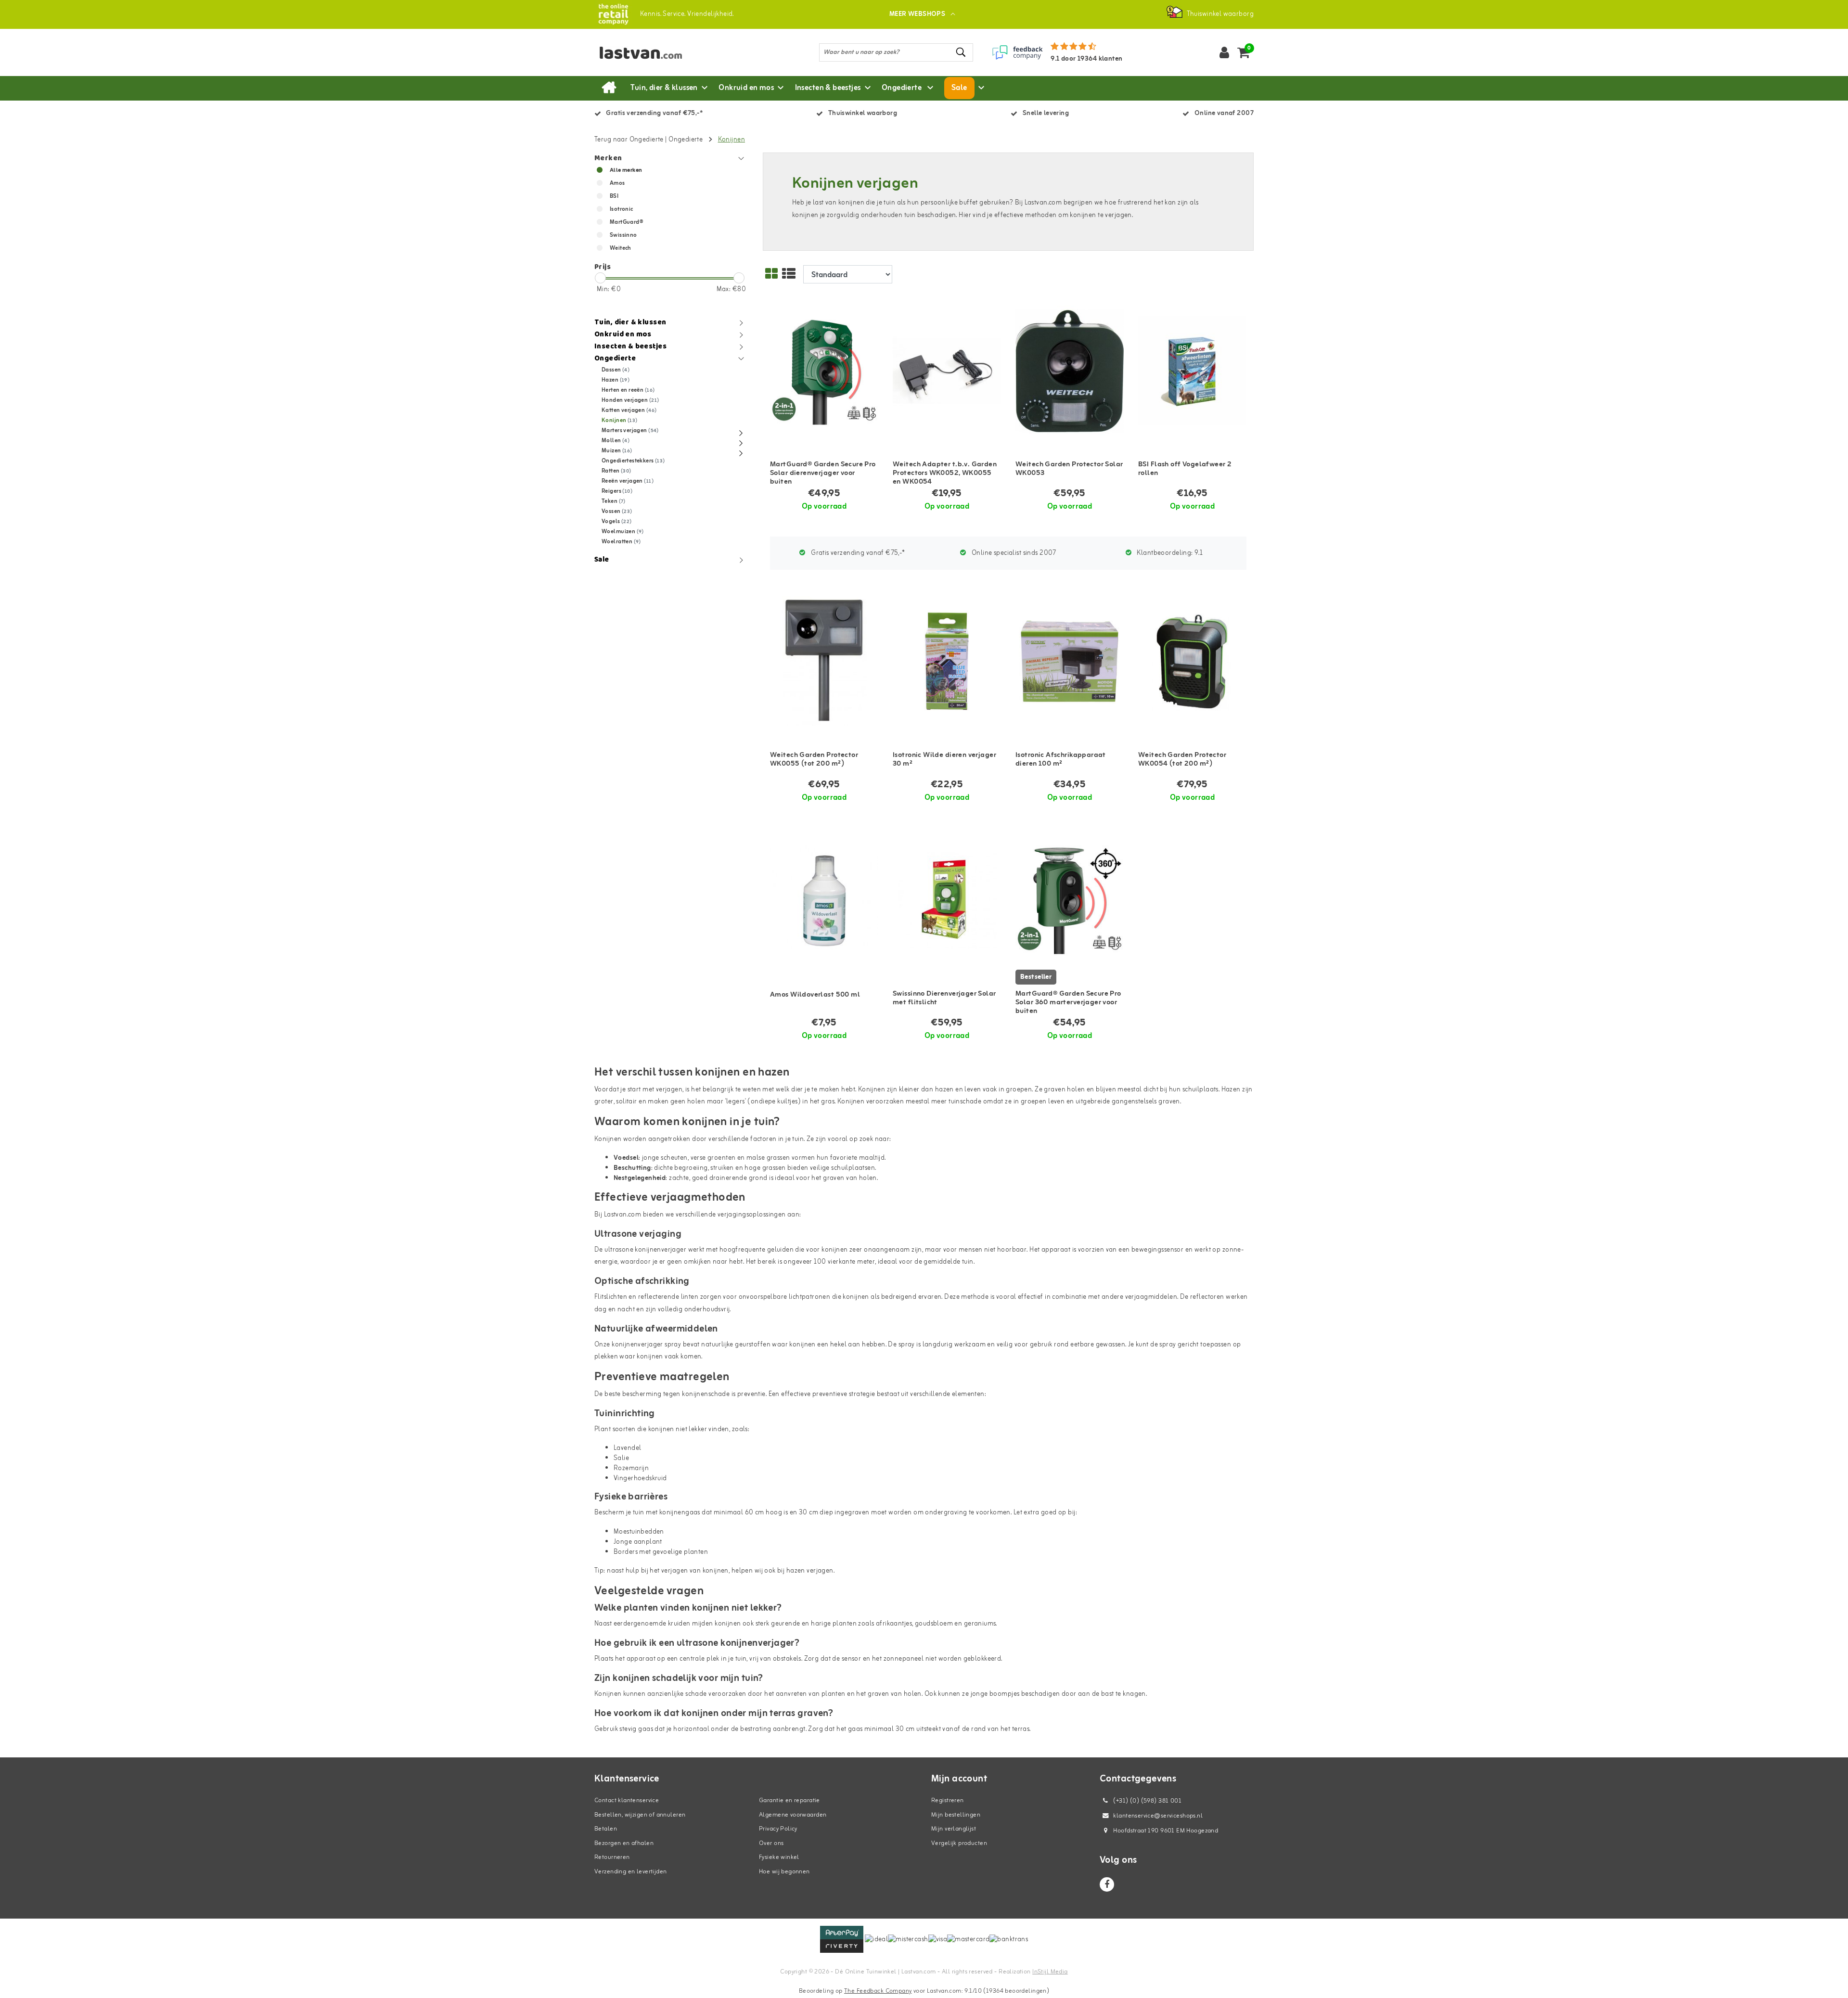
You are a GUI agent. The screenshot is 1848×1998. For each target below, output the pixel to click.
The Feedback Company (878, 1991)
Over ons (771, 1843)
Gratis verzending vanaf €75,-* (857, 553)
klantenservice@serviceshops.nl (1158, 1816)
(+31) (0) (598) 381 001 (1147, 1801)
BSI (614, 196)
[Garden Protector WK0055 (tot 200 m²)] (824, 661)
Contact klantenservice (627, 1800)
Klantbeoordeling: (1169, 553)
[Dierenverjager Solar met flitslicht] (947, 900)
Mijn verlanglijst (954, 1829)
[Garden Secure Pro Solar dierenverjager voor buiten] (824, 371)
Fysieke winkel (779, 1857)
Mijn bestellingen (956, 1815)
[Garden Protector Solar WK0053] (1070, 371)
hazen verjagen (810, 1571)
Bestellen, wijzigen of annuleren (640, 1815)
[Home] (609, 88)
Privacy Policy (778, 1829)
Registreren (948, 1800)
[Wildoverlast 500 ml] (824, 900)
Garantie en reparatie (789, 1800)
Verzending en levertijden (631, 1872)
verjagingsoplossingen (752, 1215)
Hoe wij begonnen (784, 1872)
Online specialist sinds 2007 (1013, 553)
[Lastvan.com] (613, 14)
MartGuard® (626, 222)
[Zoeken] (962, 52)
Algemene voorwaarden (793, 1815)
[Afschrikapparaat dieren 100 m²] (1070, 661)
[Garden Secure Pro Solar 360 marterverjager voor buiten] (1070, 900)
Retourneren (612, 1857)
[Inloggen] (1224, 52)
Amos (617, 183)
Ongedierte (687, 140)
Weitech (621, 248)
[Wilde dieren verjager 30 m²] (947, 661)
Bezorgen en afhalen (624, 1843)
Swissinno (623, 235)
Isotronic (622, 209)
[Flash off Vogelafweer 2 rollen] (1192, 371)
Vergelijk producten (959, 1843)
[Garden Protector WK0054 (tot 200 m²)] (1192, 661)
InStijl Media (1050, 1972)
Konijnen (731, 140)
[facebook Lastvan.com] (1107, 1884)
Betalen (606, 1829)
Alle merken (626, 170)
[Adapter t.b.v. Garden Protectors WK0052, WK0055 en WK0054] (947, 371)
